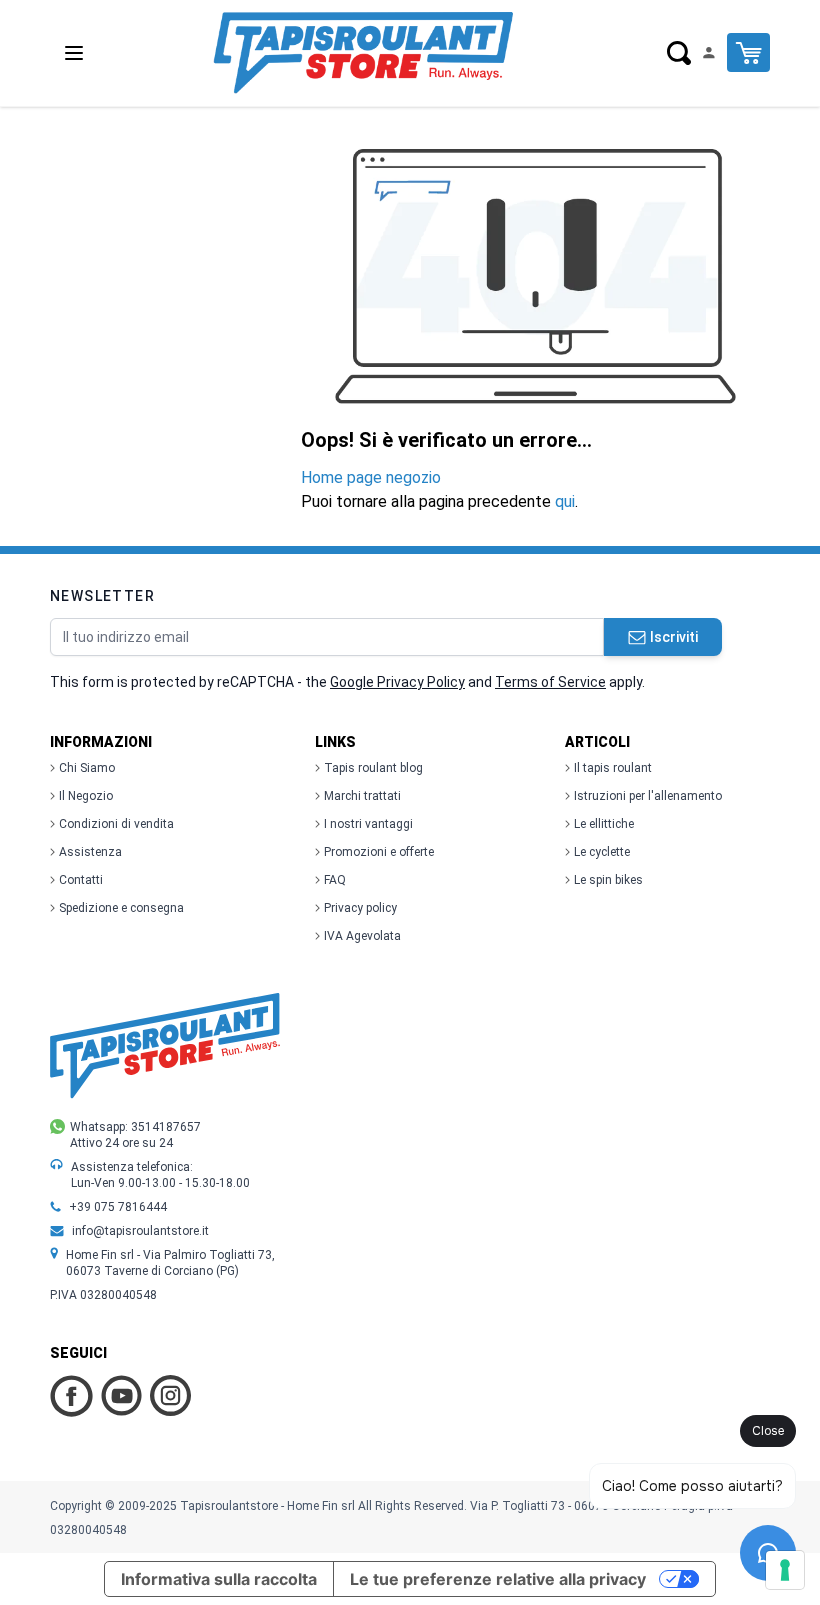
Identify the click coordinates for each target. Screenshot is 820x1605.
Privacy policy (360, 908)
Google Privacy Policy (397, 682)
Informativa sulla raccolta (219, 1579)
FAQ (335, 880)
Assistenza (90, 852)
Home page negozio (371, 477)
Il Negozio (86, 796)
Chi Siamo (87, 768)
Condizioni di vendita (116, 824)
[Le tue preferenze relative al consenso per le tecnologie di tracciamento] (785, 1570)
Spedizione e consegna (121, 908)
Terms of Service (550, 682)
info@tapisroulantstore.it (140, 1231)
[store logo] (363, 53)
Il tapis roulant (613, 768)
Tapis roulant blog (373, 768)
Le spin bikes (608, 880)
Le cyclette (602, 852)
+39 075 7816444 (118, 1207)
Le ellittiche (604, 824)
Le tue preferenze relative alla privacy (498, 1579)
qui (565, 501)
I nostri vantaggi (368, 824)
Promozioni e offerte (379, 852)
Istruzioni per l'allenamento (648, 796)
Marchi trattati (362, 796)
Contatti (81, 880)
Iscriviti (674, 637)
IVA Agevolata (362, 936)
